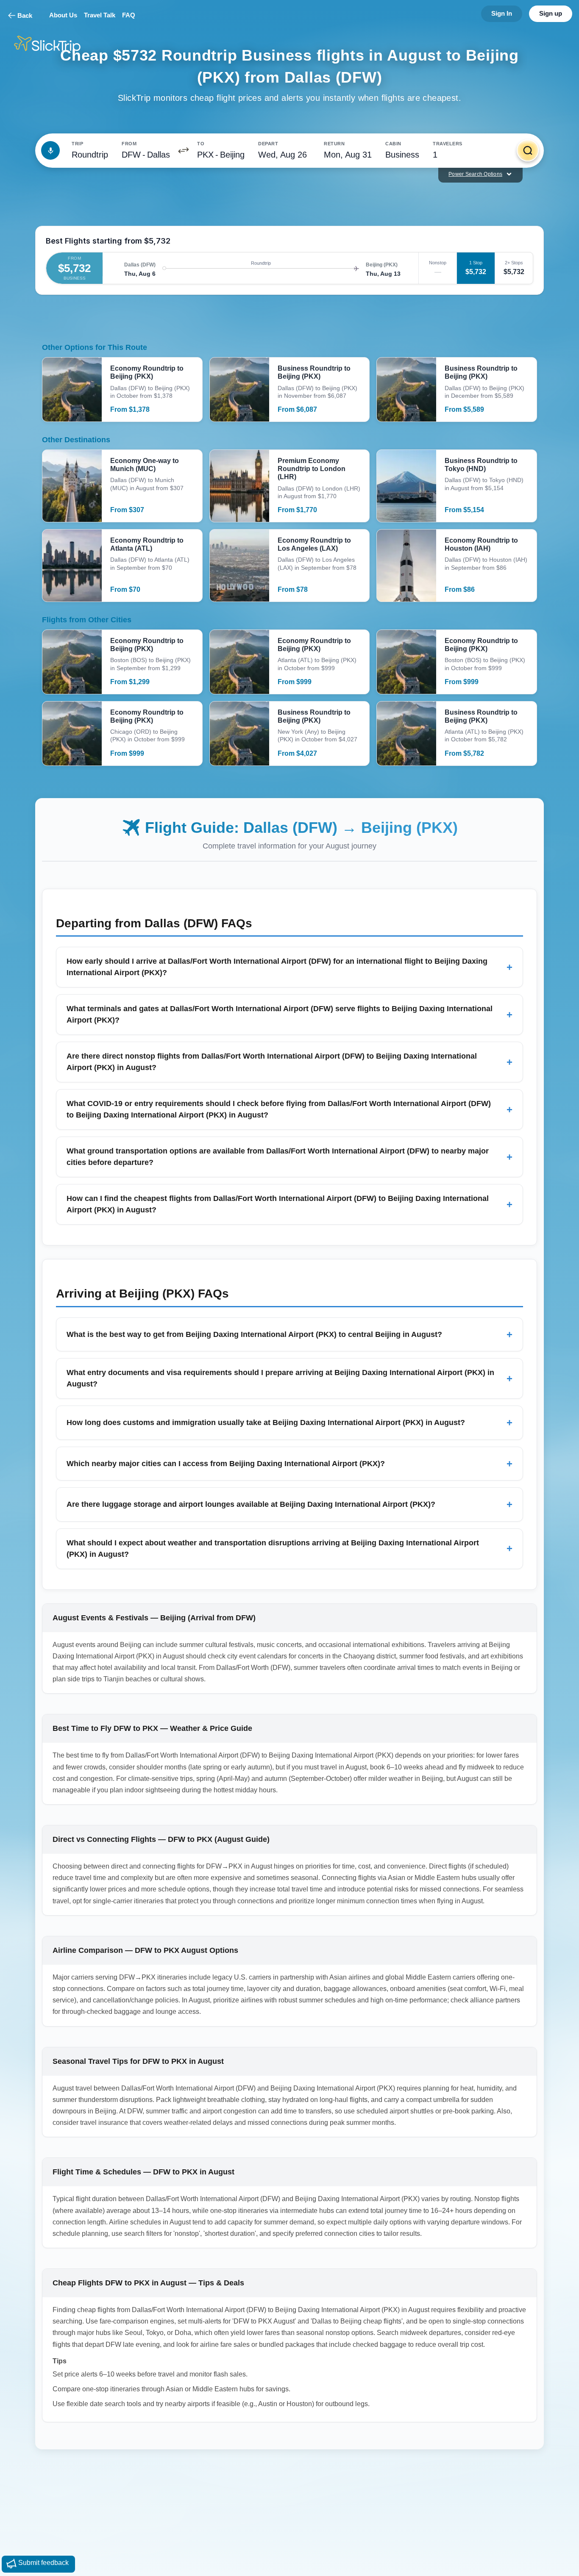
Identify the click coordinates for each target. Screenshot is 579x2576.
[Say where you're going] (50, 150)
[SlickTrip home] (54, 45)
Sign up (551, 13)
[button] (184, 150)
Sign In (502, 13)
